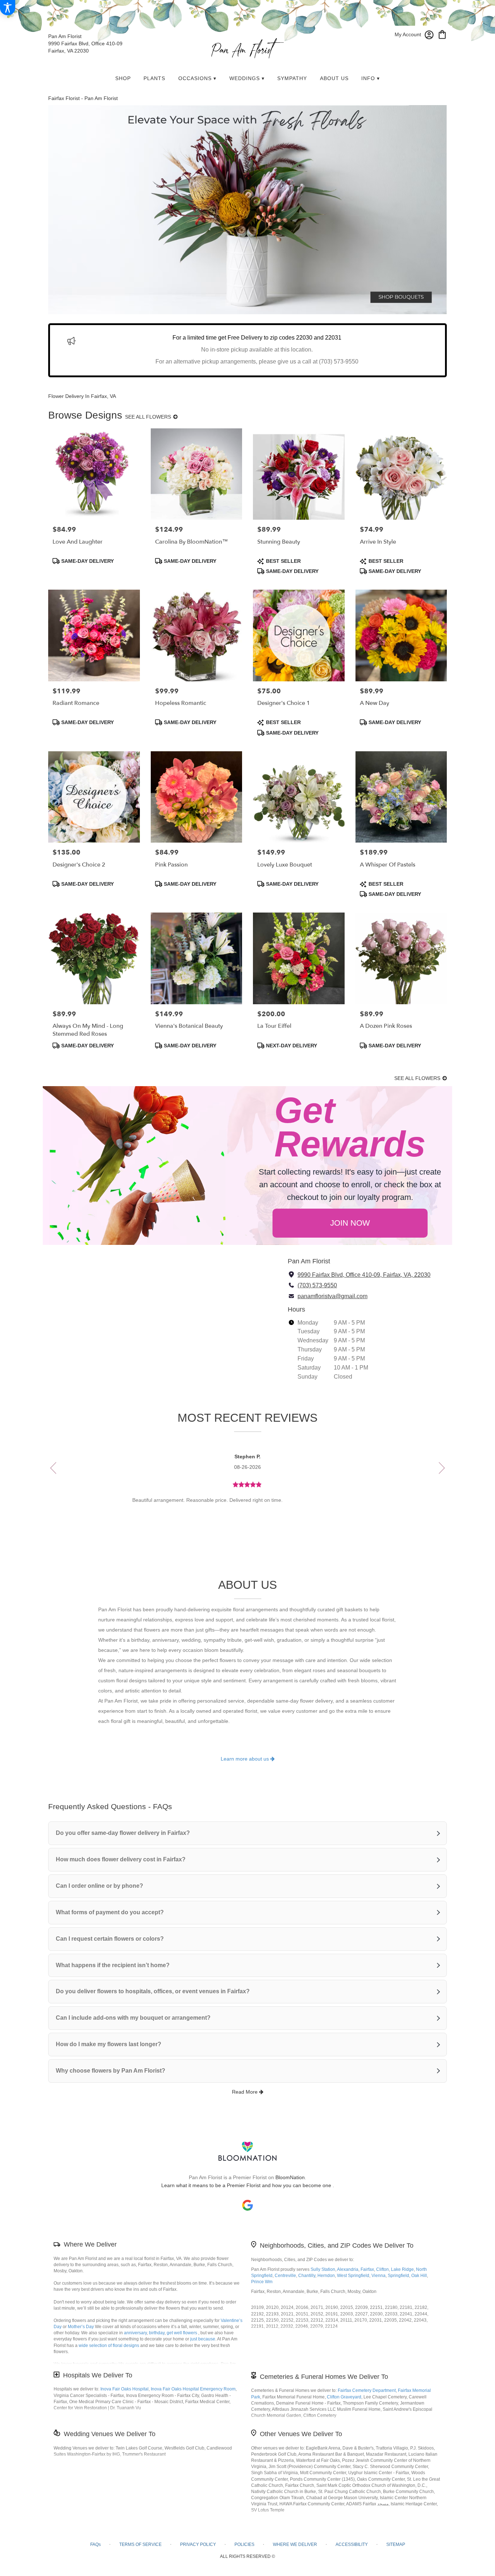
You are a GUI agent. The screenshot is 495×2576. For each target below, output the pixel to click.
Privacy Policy (198, 2544)
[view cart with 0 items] (442, 34)
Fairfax (367, 2269)
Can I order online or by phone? (99, 1886)
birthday (157, 2333)
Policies (244, 2544)
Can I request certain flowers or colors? (110, 1939)
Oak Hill (419, 2276)
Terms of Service (140, 2544)
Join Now (350, 1223)
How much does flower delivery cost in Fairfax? (121, 1859)
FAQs (95, 2544)
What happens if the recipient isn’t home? (113, 1965)
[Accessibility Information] (8, 8)
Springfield (398, 2276)
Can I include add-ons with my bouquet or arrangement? (133, 2018)
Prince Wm (262, 2282)
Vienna (378, 2276)
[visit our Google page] (247, 2205)
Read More (246, 2092)
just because (203, 2339)
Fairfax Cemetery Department (367, 2390)
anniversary (135, 2333)
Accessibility (352, 2544)
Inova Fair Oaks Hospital (124, 2389)
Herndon (326, 2276)
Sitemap (396, 2544)
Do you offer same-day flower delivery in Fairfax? (123, 1833)
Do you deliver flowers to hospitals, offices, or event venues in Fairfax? (153, 1991)
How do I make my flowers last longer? (109, 2044)
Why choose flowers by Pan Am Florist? (111, 2071)
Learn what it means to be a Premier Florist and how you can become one (247, 2185)
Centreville (285, 2276)
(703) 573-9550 (317, 1285)
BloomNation (290, 2177)
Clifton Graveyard (344, 2397)
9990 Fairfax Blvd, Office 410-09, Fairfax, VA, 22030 (364, 1275)
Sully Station (323, 2269)
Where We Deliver (90, 2244)
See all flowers (149, 417)
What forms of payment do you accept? (110, 1912)
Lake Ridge (402, 2269)
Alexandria (348, 2269)
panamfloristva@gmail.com (332, 1296)
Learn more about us (246, 1759)
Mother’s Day (81, 2327)
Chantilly (307, 2276)
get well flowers (182, 2333)
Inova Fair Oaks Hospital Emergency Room (193, 2389)
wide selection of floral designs (109, 2346)
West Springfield (353, 2276)
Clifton (382, 2269)
